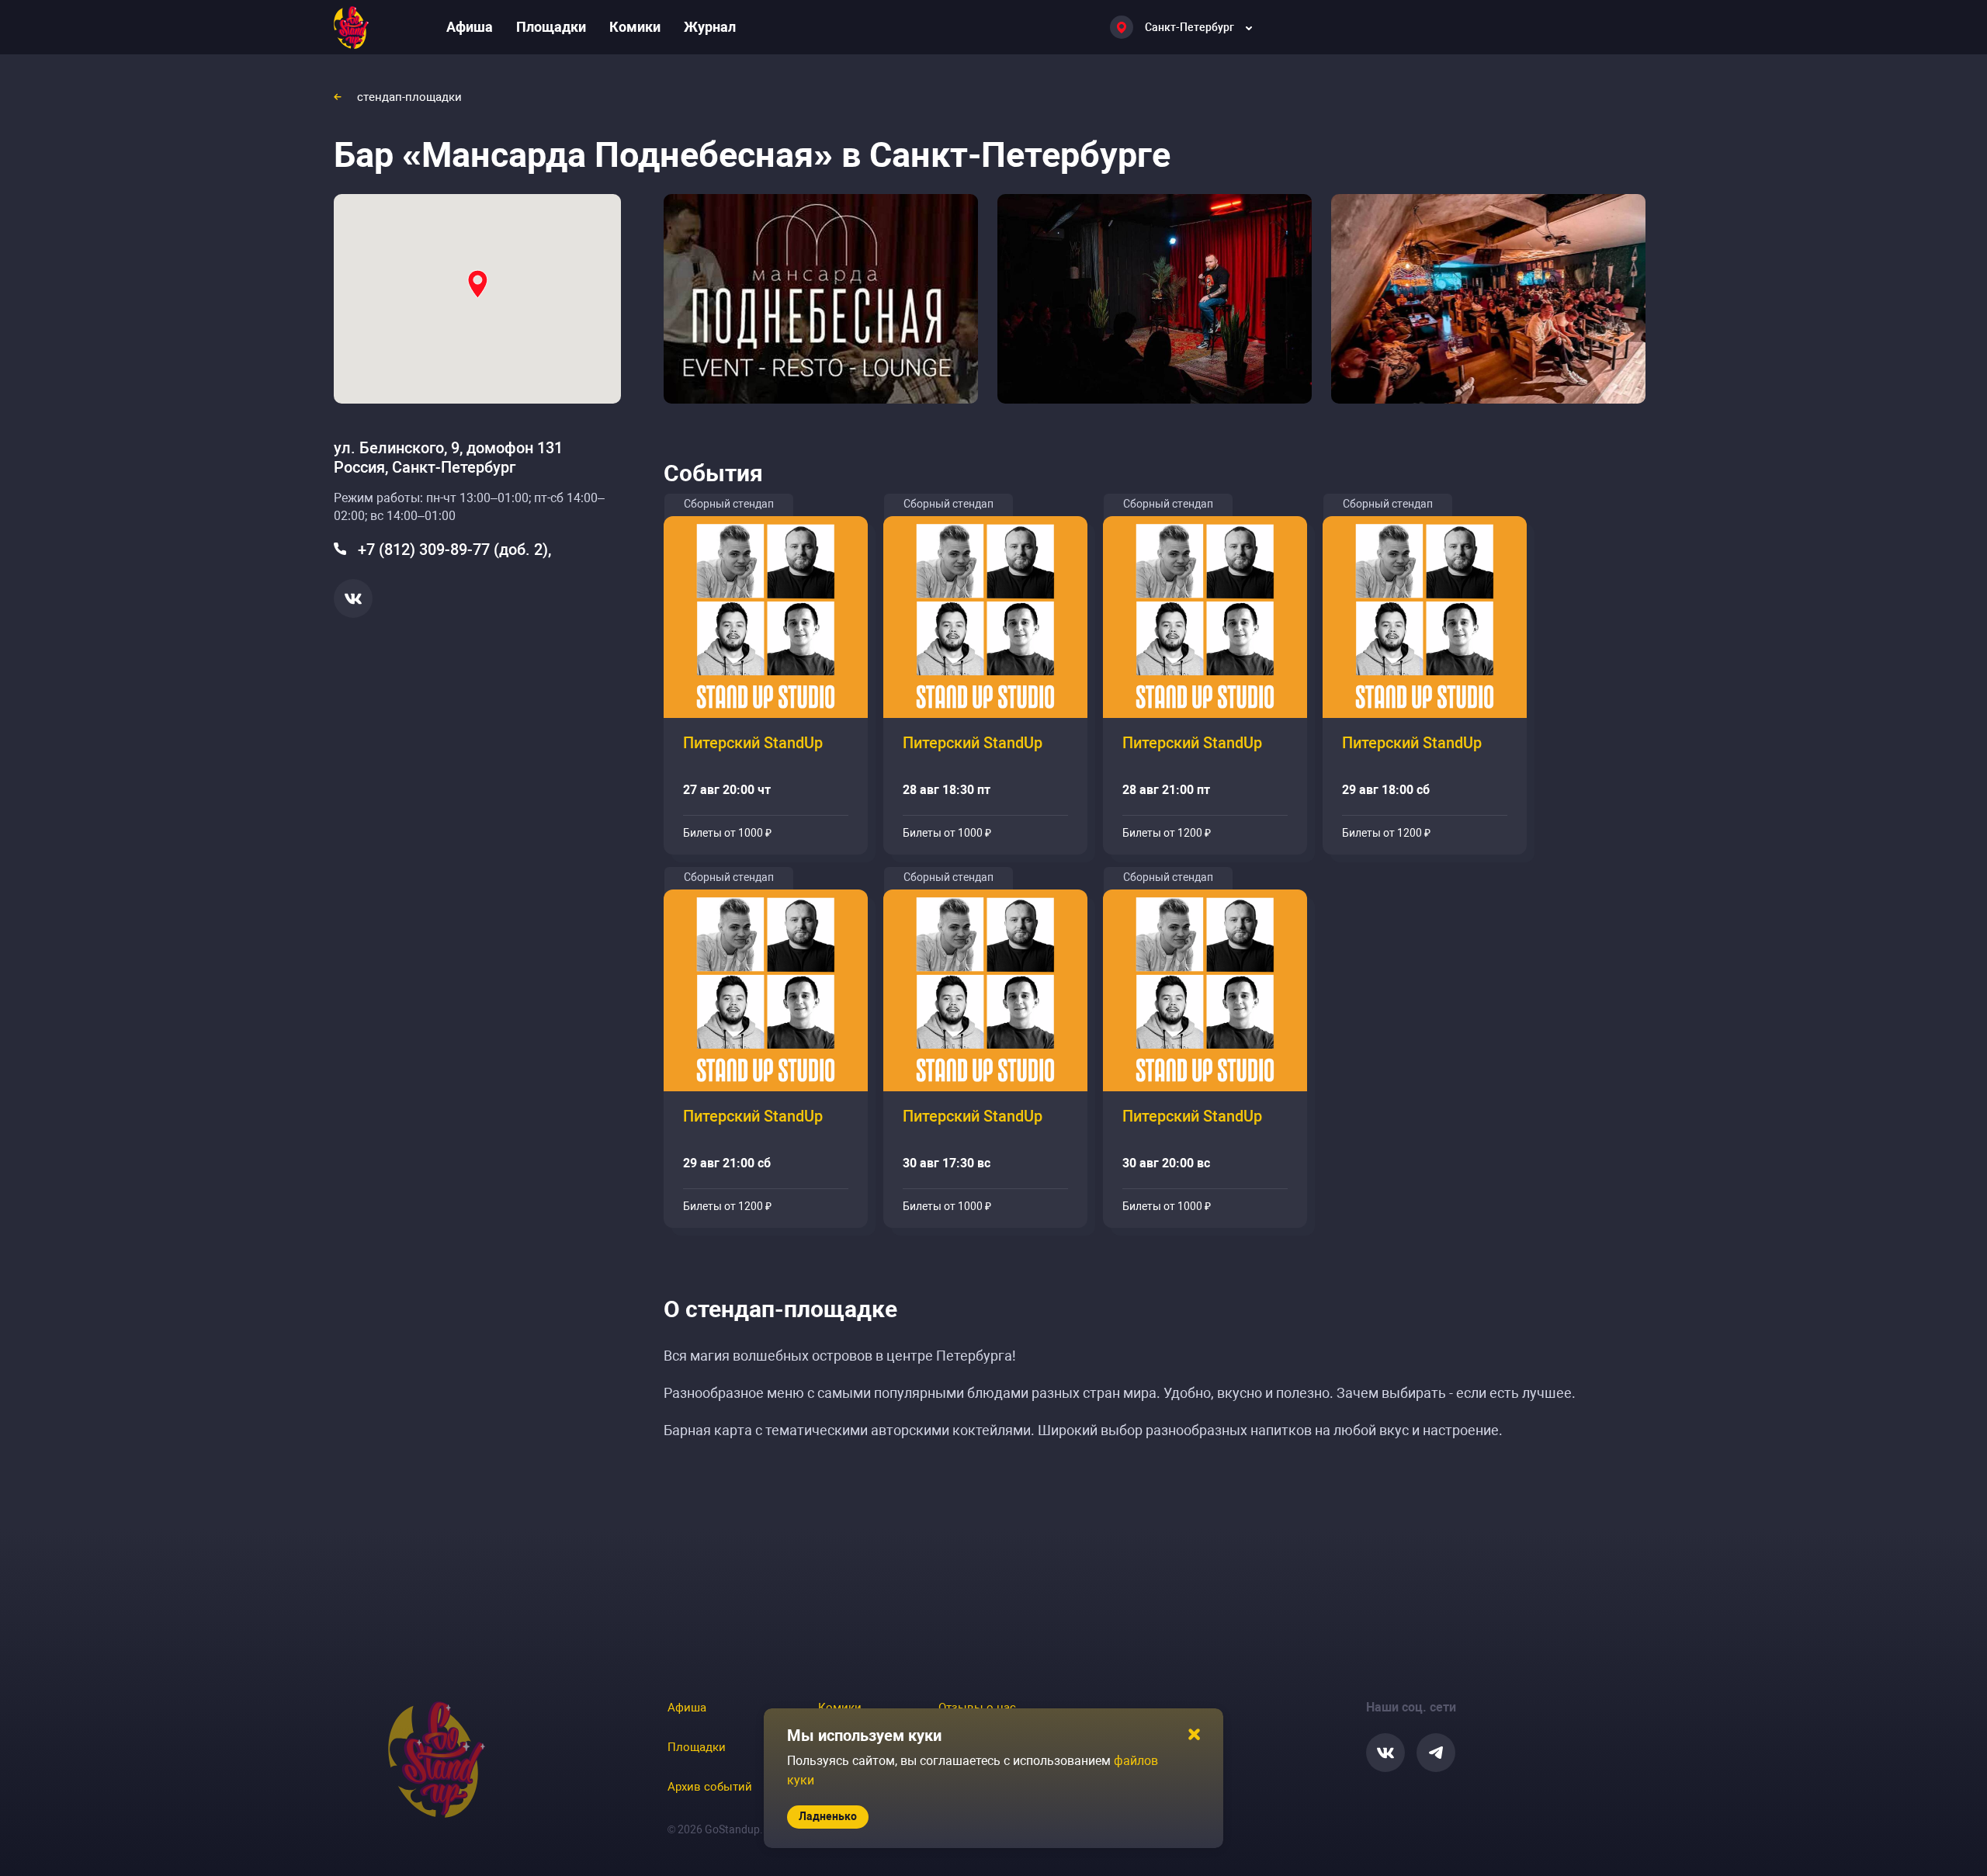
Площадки (551, 27)
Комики (635, 27)
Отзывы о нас (977, 1708)
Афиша (470, 27)
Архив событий (710, 1787)
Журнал (710, 27)
